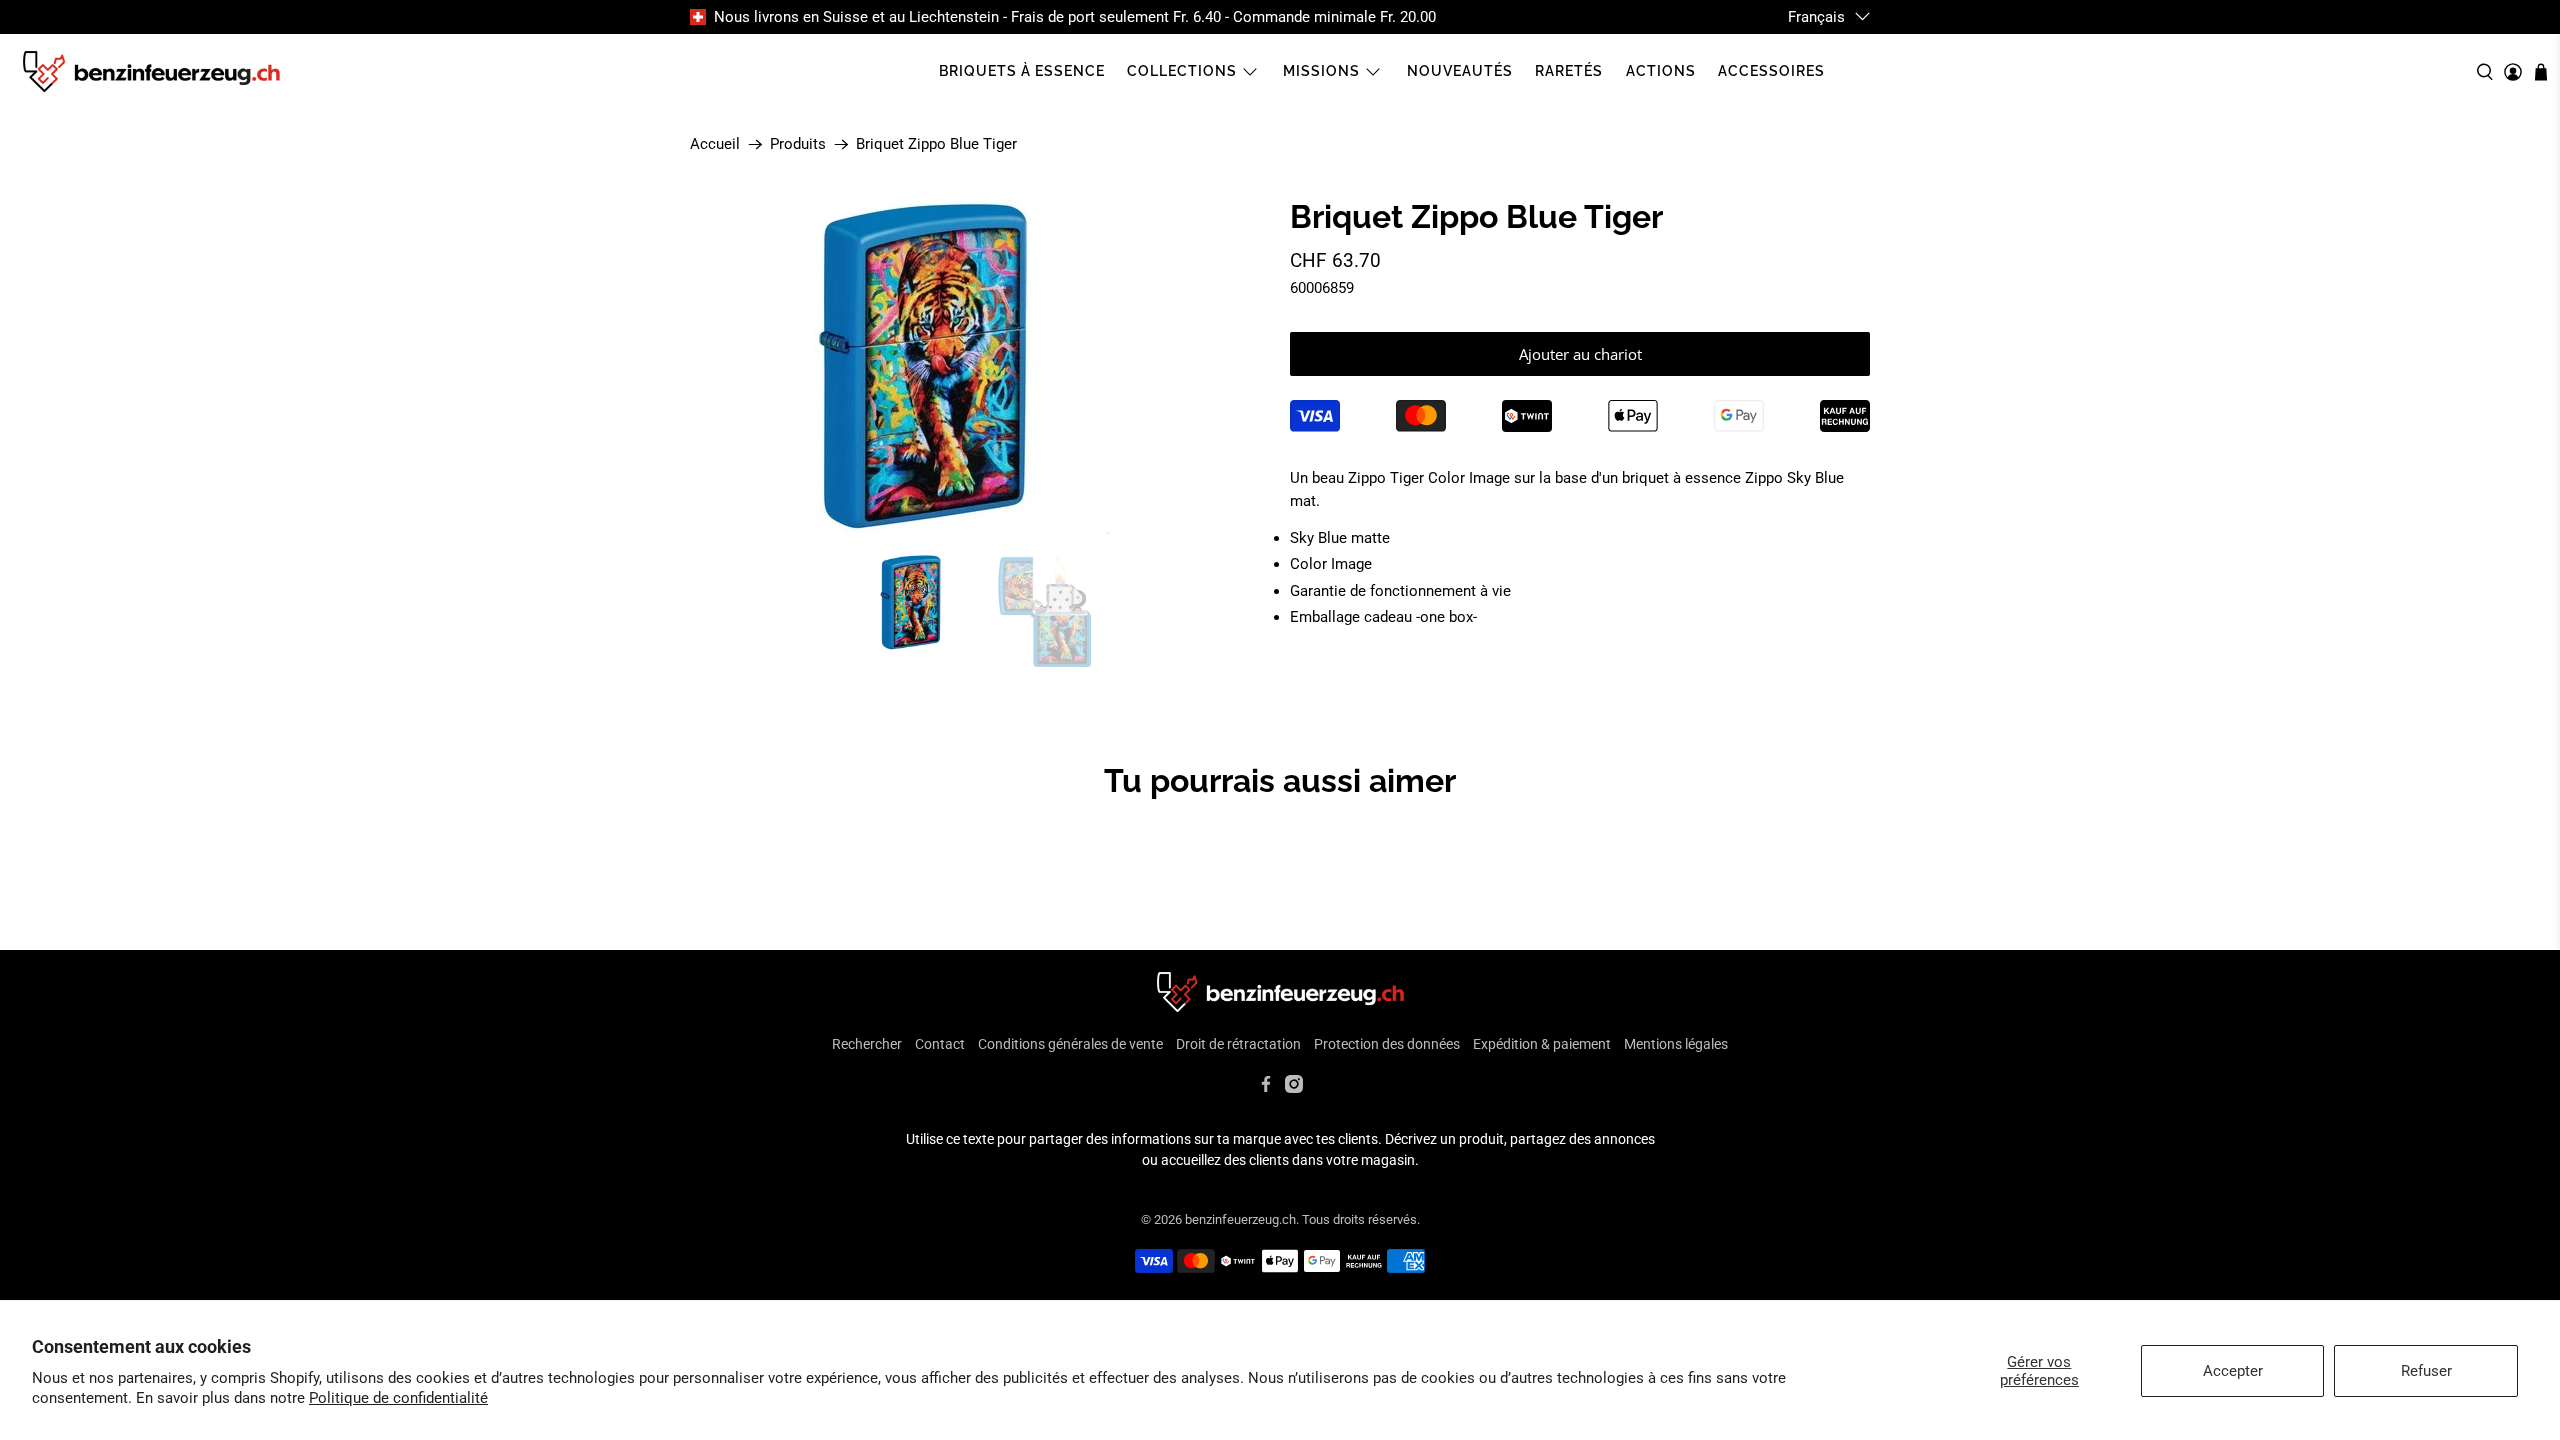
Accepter (2233, 1371)
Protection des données (1387, 1044)
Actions (1661, 71)
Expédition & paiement (1542, 1044)
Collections (1182, 71)
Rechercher (867, 1044)
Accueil (715, 144)
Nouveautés (1460, 71)
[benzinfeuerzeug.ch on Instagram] (1294, 1088)
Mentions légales (1676, 1044)
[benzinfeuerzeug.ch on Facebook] (1266, 1088)
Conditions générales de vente (1070, 1044)
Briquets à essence (1022, 71)
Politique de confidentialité (398, 1398)
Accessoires (1771, 71)
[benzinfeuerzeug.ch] (151, 72)
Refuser (2426, 1371)
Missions (1321, 71)
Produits (798, 144)
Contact (940, 1044)
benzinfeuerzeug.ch (1240, 1219)
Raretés (1569, 71)
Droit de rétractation (1238, 1044)
